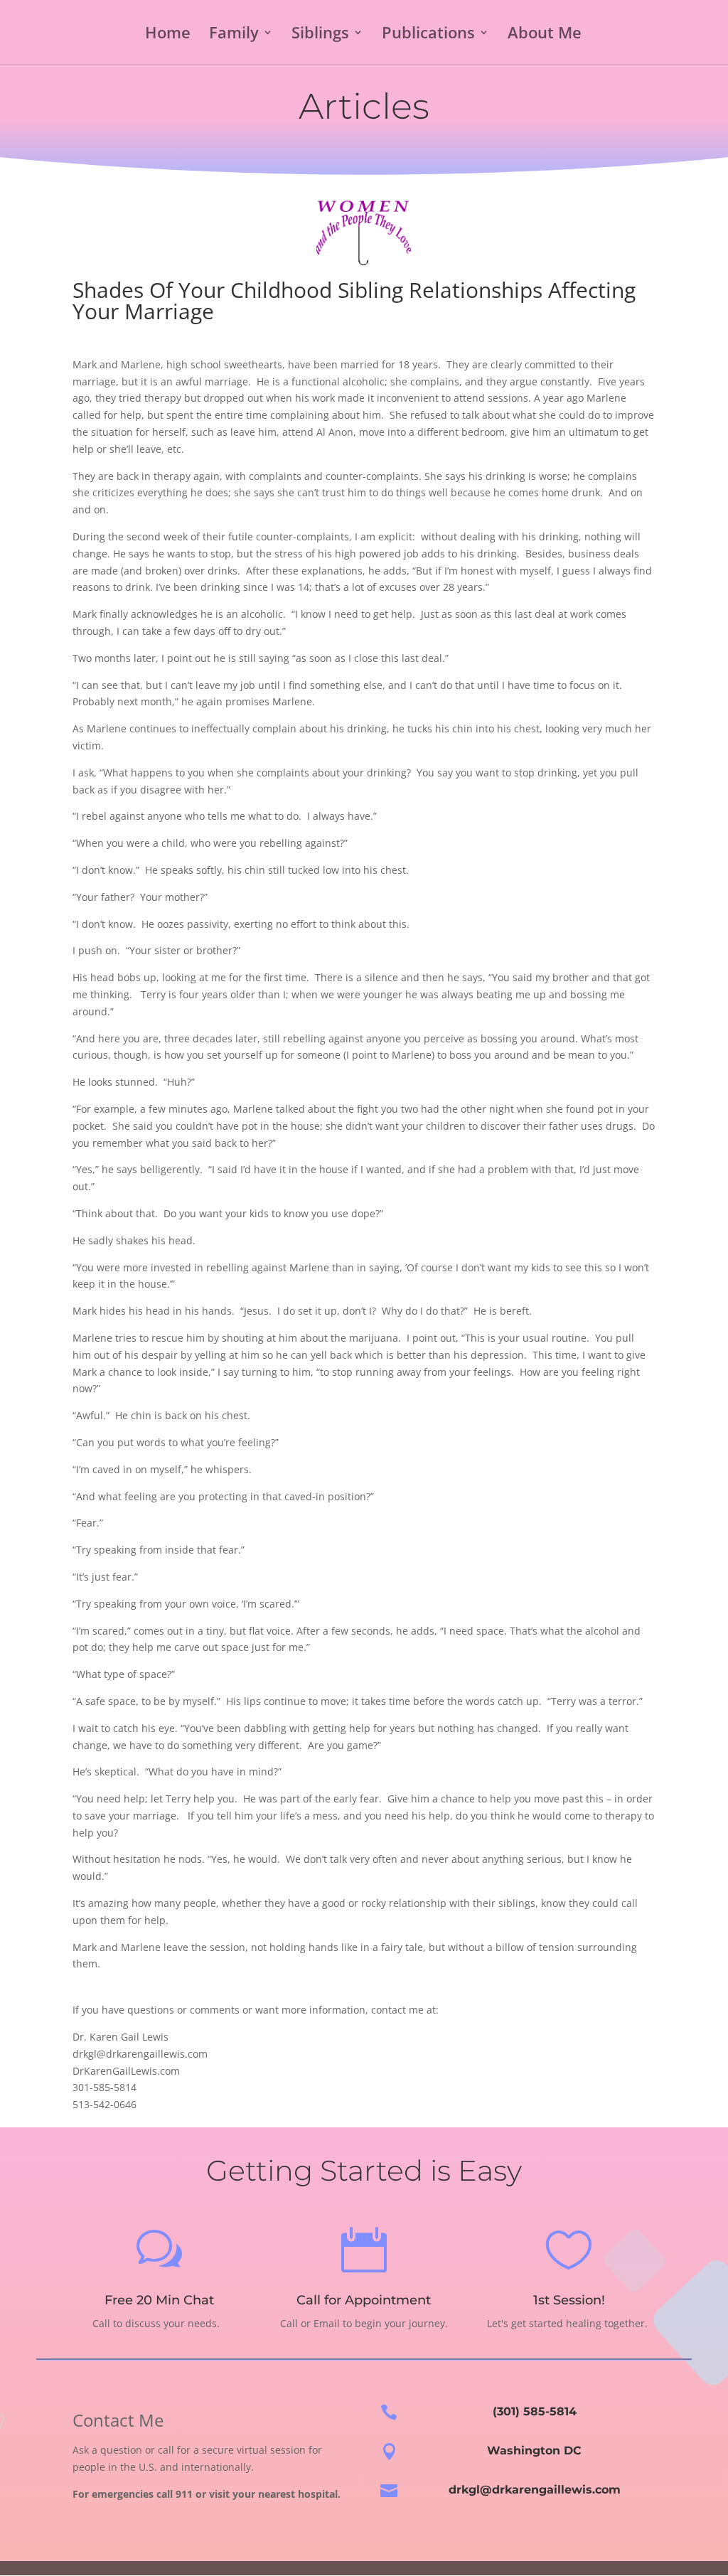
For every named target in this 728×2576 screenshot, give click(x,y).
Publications (428, 35)
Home (168, 35)
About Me (545, 35)
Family (234, 35)
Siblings (320, 35)
